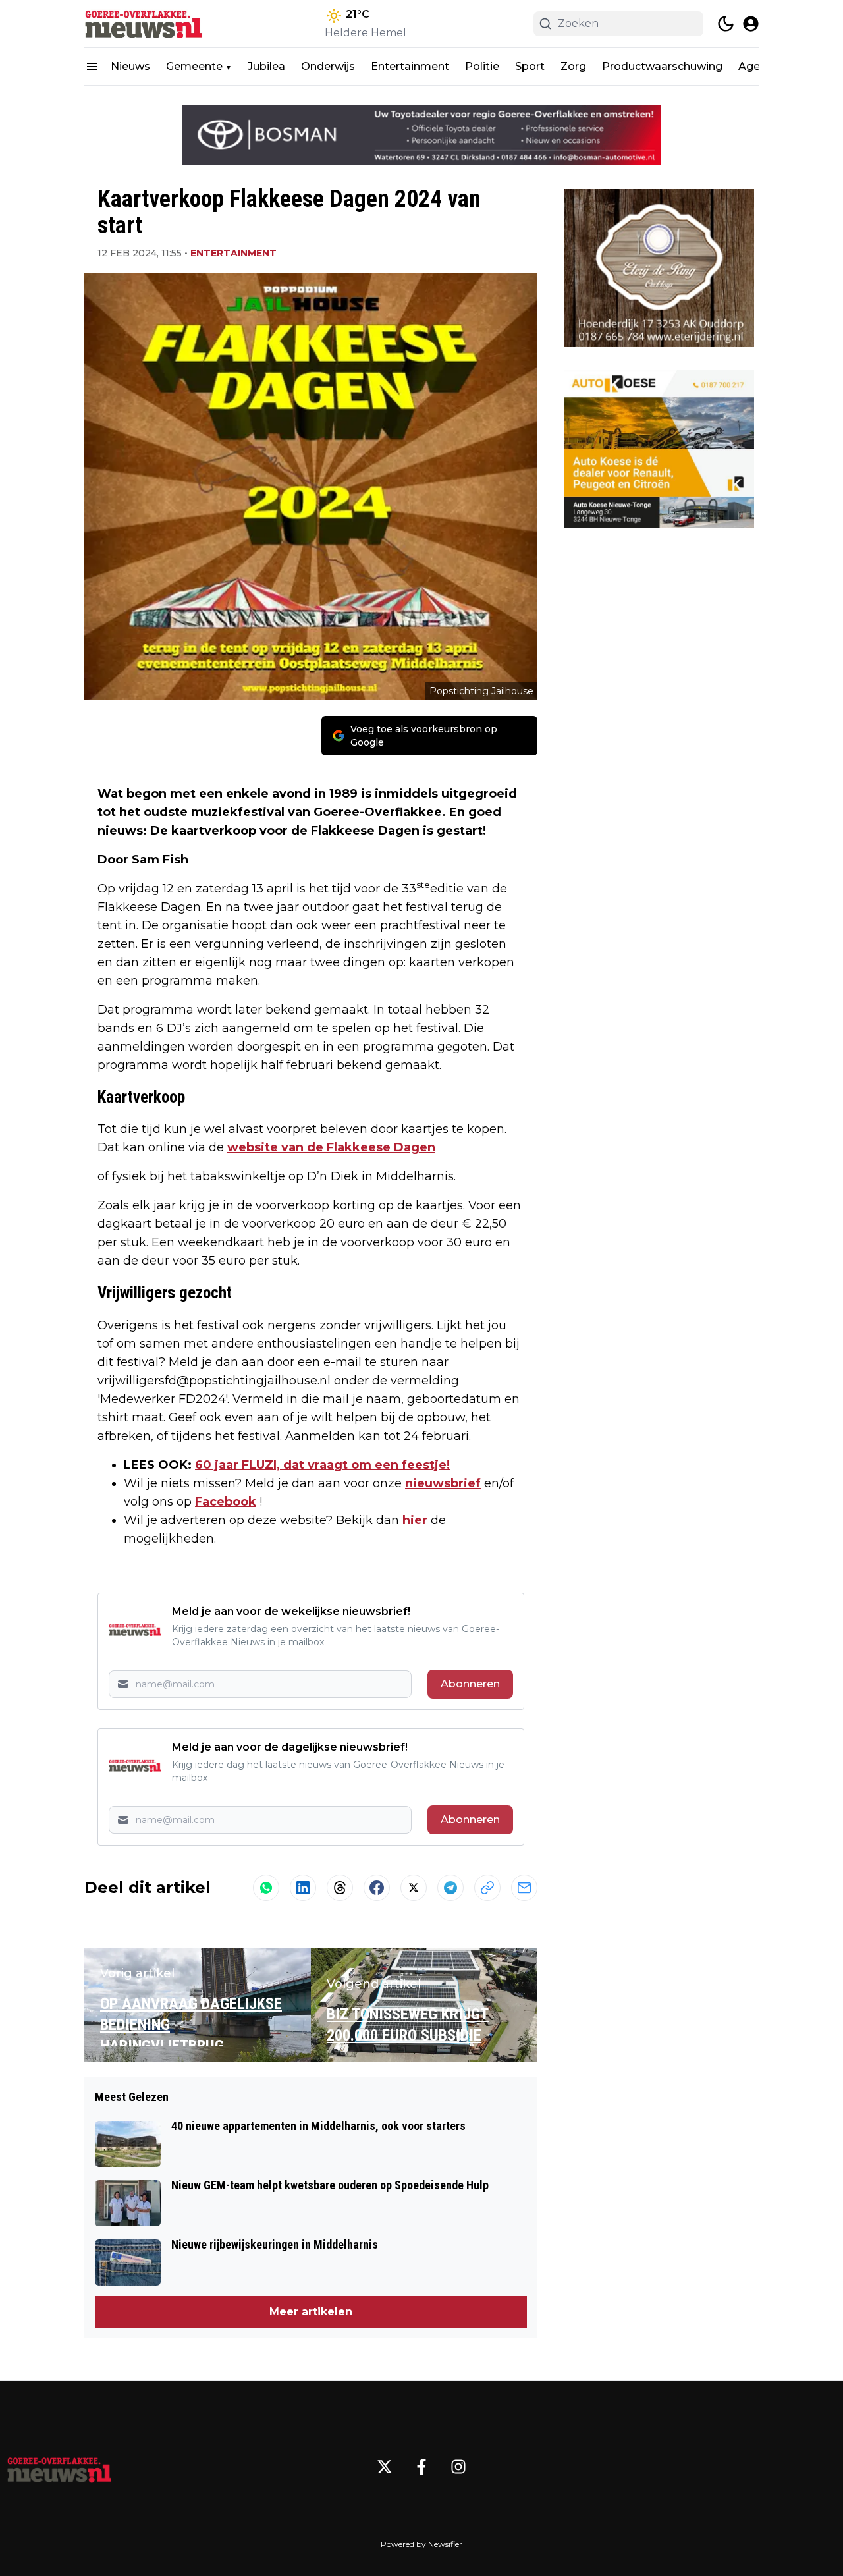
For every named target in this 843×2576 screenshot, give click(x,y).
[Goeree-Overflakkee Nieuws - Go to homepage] (59, 2467)
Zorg (573, 66)
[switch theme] (726, 24)
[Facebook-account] (421, 2467)
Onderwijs (328, 66)
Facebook (226, 1502)
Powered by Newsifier (421, 2544)
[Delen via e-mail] (524, 1888)
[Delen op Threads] (340, 1888)
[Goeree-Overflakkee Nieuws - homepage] (144, 24)
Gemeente (194, 66)
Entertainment (410, 66)
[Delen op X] (414, 1888)
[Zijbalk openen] (92, 67)
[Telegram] (450, 1888)
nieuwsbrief (443, 1483)
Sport (530, 66)
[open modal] (751, 24)
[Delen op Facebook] (377, 1888)
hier (415, 1520)
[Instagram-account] (458, 2467)
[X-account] (385, 2467)
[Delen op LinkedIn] (303, 1888)
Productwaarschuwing (662, 66)
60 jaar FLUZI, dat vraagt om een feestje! (322, 1465)
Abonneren (470, 1684)
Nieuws (130, 66)
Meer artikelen (311, 2312)
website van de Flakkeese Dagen (331, 1147)
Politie (482, 66)
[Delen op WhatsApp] (266, 1888)
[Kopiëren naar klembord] (487, 1888)
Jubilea (266, 66)
